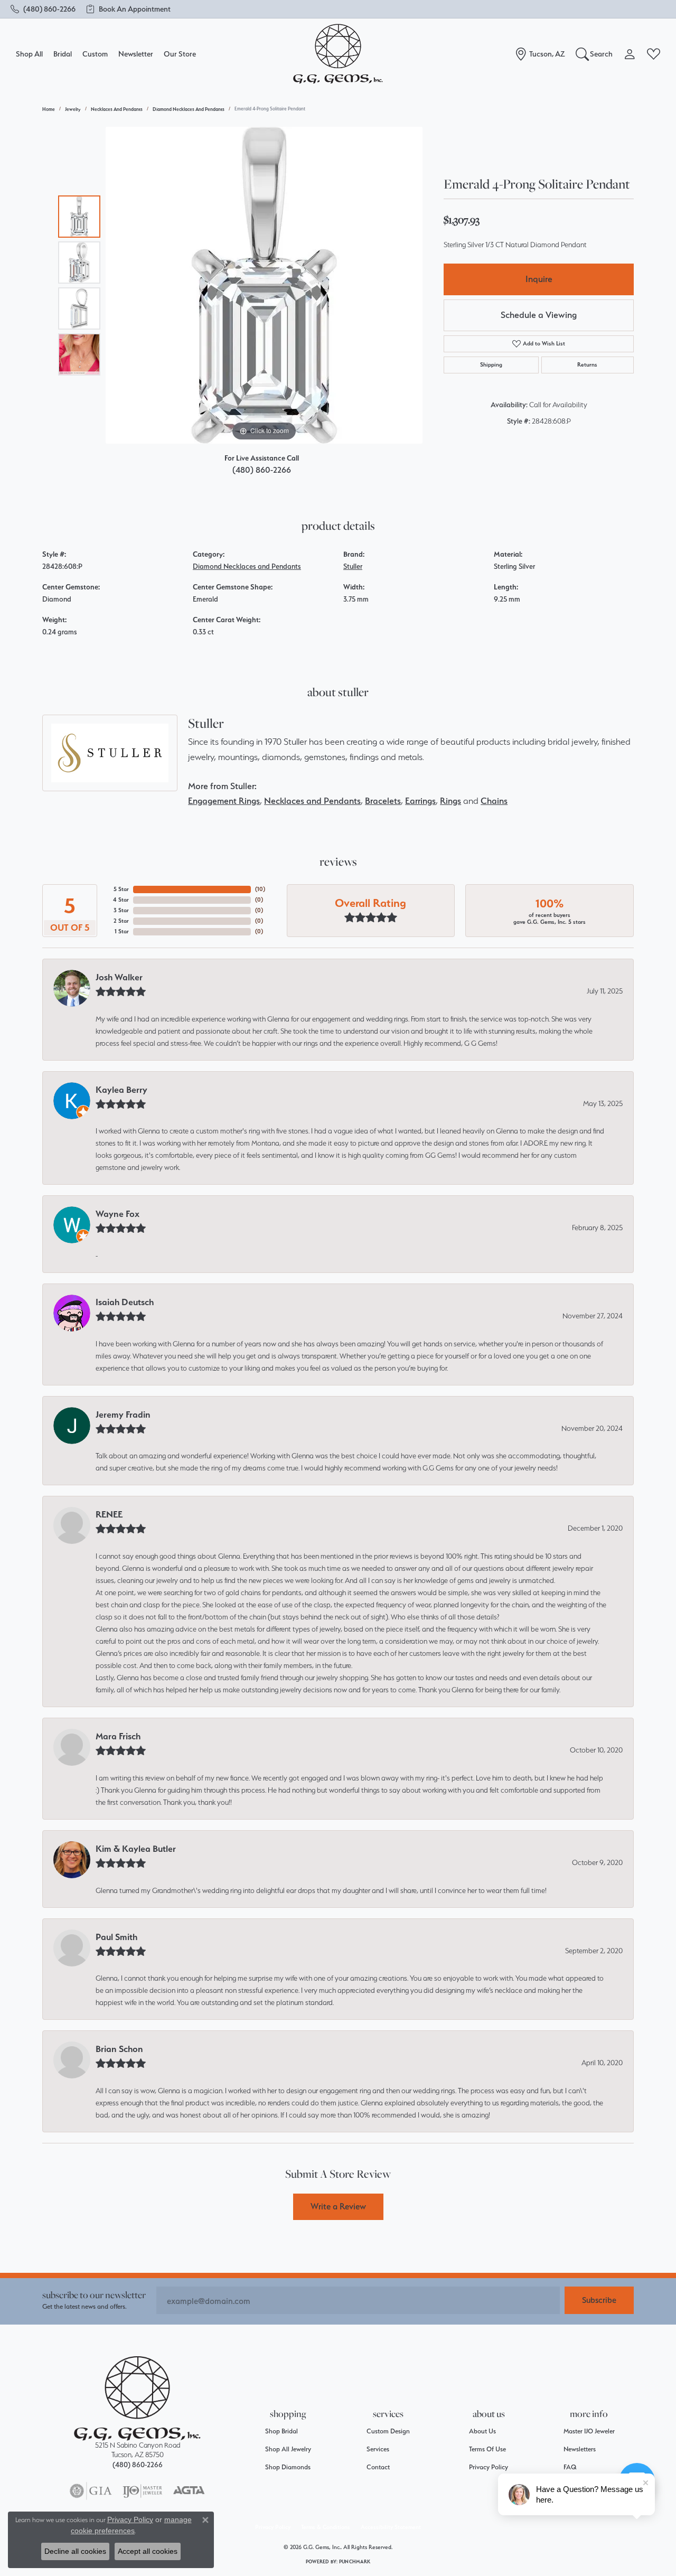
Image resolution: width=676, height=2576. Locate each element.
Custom (95, 54)
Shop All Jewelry (288, 2449)
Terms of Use (487, 2449)
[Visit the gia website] (91, 2491)
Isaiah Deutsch (125, 1302)
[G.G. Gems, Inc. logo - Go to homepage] (338, 54)
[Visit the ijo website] (142, 2491)
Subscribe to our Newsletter (94, 2295)
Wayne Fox (118, 1214)
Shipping (491, 365)
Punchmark (355, 2561)
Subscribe (599, 2300)
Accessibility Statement (391, 2527)
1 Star (122, 931)
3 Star (121, 910)
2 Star (121, 921)
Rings (450, 801)
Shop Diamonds (288, 2467)
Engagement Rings (224, 801)
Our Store (180, 54)
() (260, 889)
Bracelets (383, 801)
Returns (587, 365)
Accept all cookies (148, 2551)
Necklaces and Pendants (117, 109)
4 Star (121, 900)
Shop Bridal (281, 2431)
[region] (264, 285)
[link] (43, 9)
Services (378, 2449)
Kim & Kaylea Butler (136, 1849)
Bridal (63, 54)
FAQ (570, 2467)
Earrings (420, 801)
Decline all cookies (75, 2551)
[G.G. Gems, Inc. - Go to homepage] (137, 2398)
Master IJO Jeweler (589, 2431)
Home (49, 109)
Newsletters (580, 2449)
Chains (494, 801)
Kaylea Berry (121, 1090)
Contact (378, 2467)
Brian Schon (119, 2049)
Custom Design (388, 2431)
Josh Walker (119, 977)
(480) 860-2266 (262, 470)
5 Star (121, 889)
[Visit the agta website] (189, 2491)
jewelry (73, 109)
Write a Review (338, 2206)
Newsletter (136, 54)
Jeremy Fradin (123, 1415)
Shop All (29, 54)
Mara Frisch (118, 1736)
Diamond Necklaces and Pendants (189, 109)
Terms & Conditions (326, 2527)
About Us (482, 2431)
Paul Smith (116, 1937)
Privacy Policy (489, 2467)
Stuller (353, 566)
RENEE (109, 1514)
